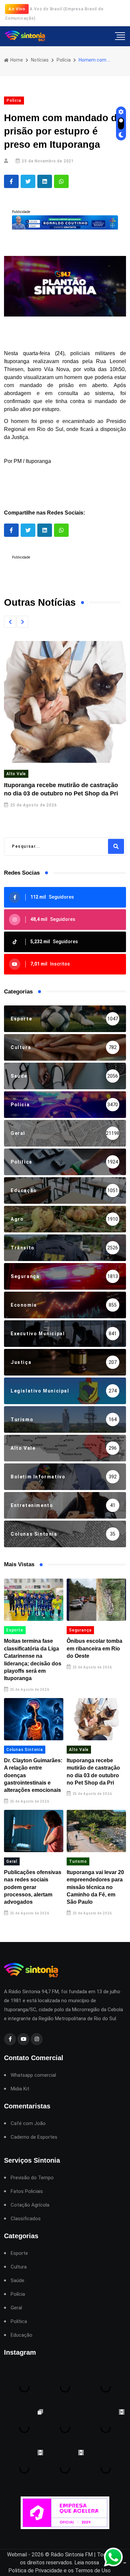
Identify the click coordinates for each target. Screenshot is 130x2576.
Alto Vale (16, 774)
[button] (10, 622)
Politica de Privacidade (35, 2571)
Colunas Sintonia (25, 1750)
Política (19, 2322)
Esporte (15, 1630)
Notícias (40, 60)
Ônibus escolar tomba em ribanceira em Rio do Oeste (94, 1648)
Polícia (64, 60)
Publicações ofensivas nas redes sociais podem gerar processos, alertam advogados (33, 1887)
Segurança (80, 1630)
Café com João (28, 2124)
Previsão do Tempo (32, 2178)
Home (16, 60)
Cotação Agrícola (30, 2205)
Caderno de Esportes (34, 2137)
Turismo (78, 1861)
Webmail (17, 2555)
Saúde (17, 2281)
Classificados (26, 2219)
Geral (12, 1861)
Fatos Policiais (27, 2191)
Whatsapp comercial (33, 2075)
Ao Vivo (17, 9)
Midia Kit (20, 2089)
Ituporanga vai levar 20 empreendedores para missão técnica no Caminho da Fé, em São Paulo (95, 1887)
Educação (21, 2335)
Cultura (19, 2267)
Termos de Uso (93, 2571)
